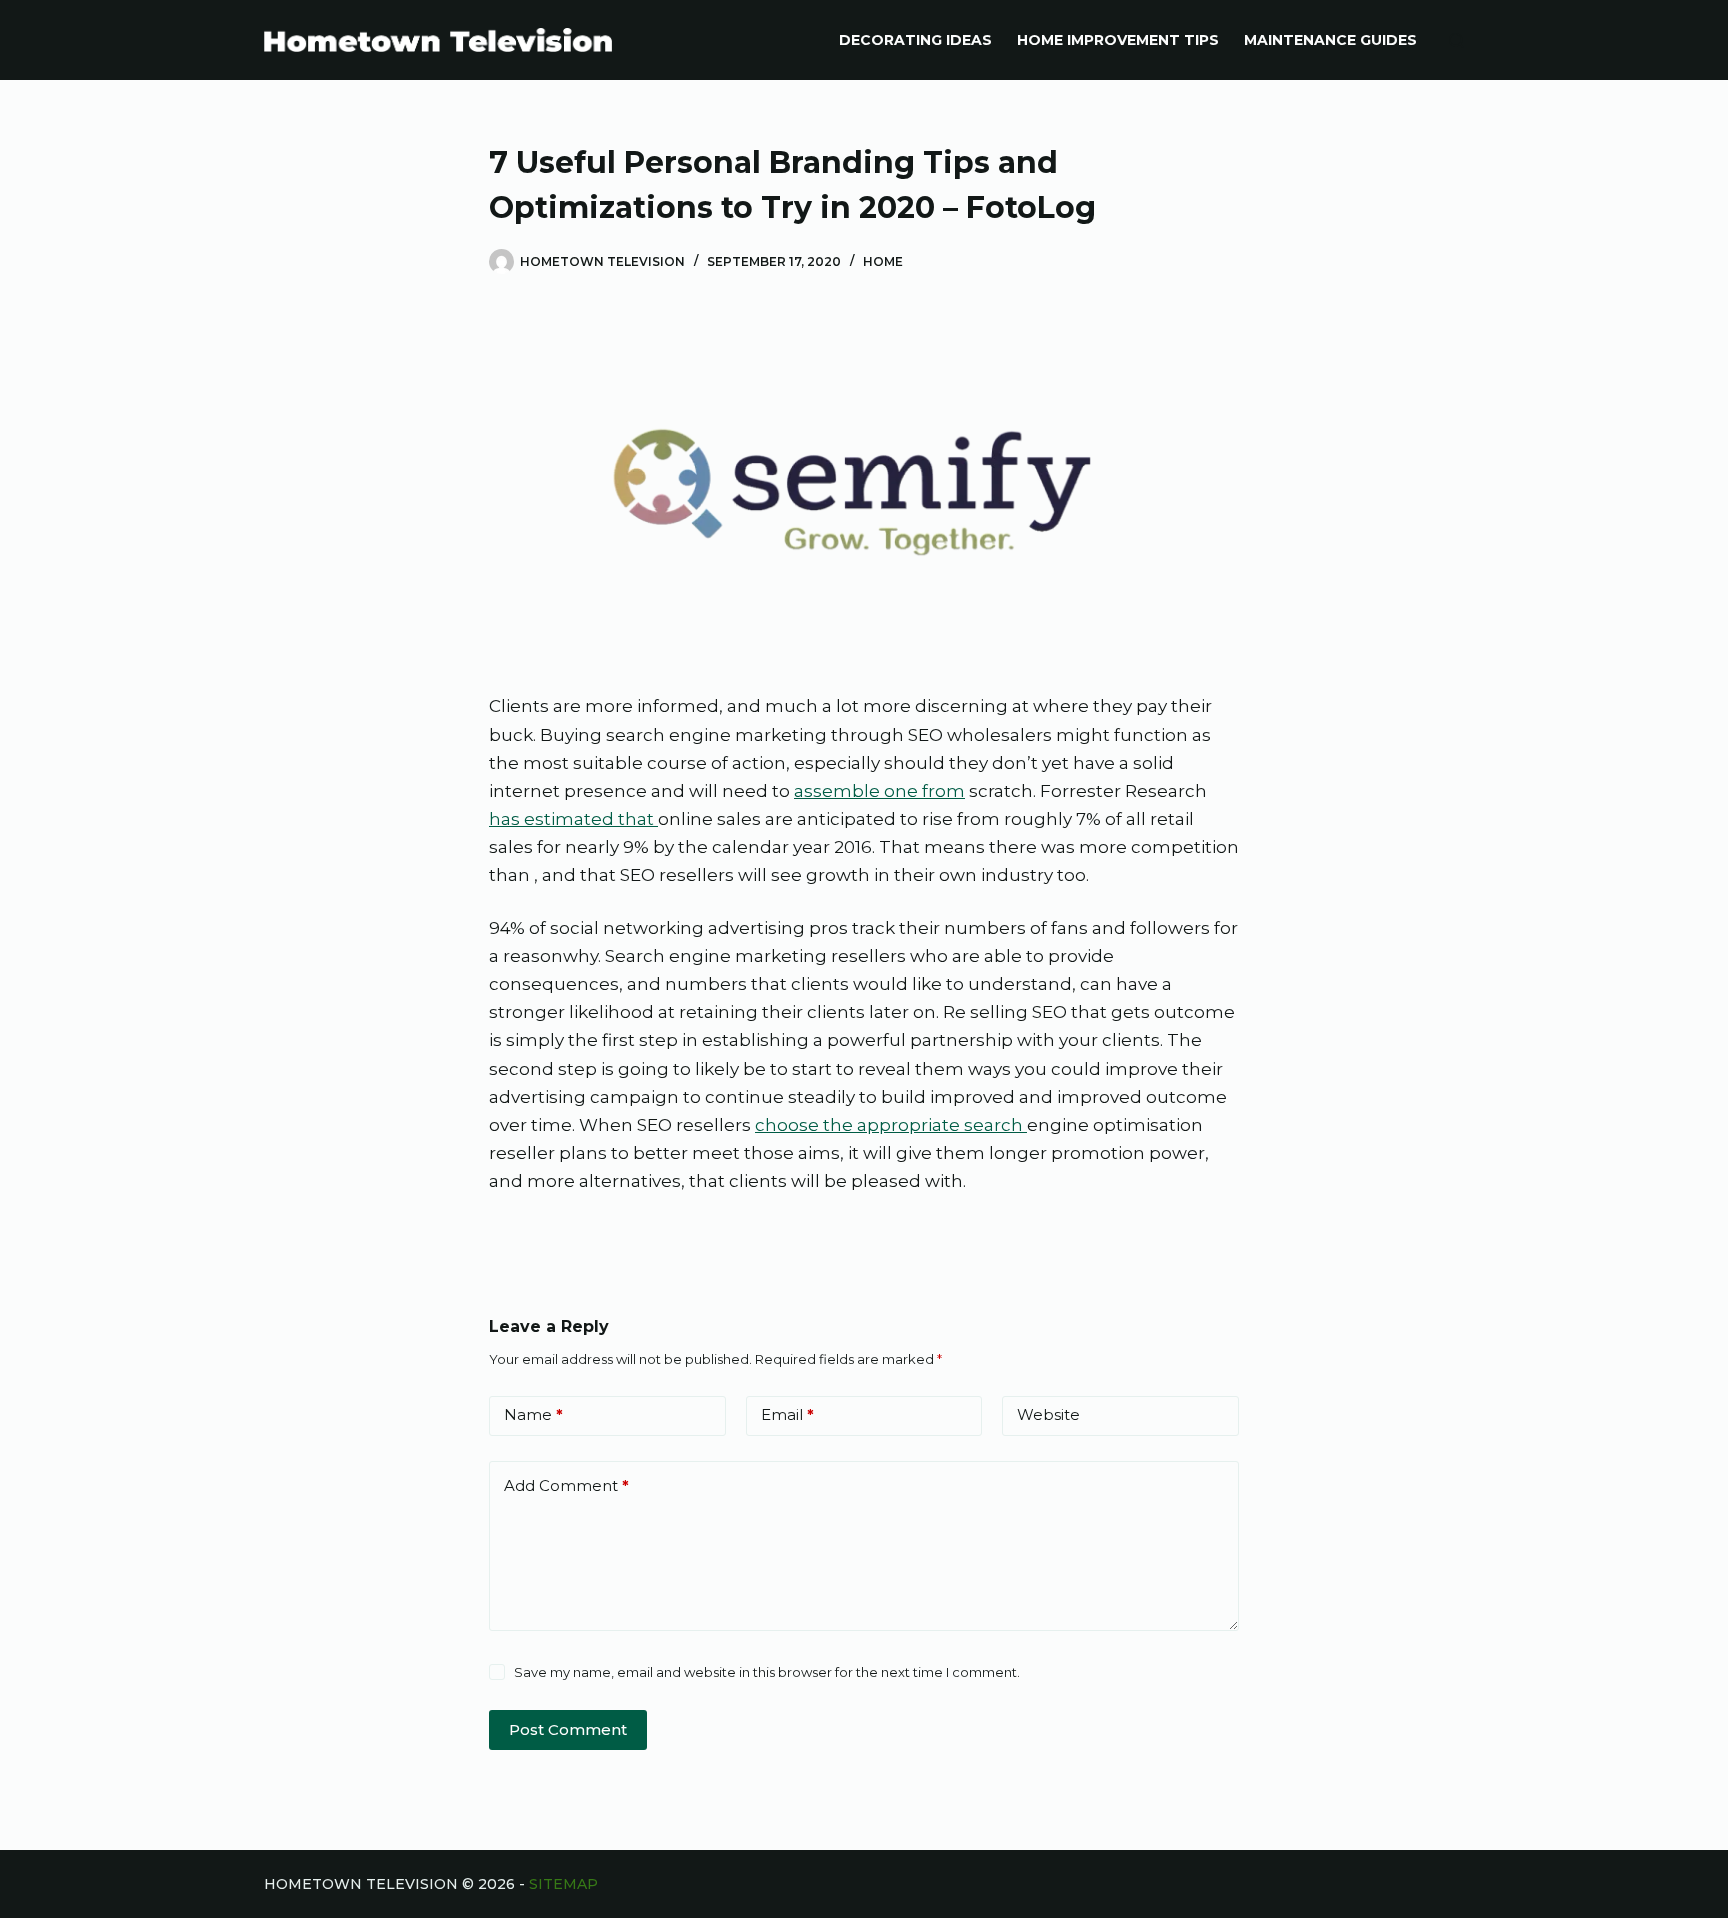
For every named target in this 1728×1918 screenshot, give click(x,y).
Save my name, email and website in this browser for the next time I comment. (767, 1672)
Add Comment (566, 1485)
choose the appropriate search (891, 1125)
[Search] (1456, 40)
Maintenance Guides (1330, 40)
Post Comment (568, 1729)
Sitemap (563, 1884)
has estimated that (573, 819)
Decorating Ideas (915, 40)
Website (1048, 1414)
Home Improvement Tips (1118, 40)
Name (533, 1414)
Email (787, 1414)
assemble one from (879, 791)
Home (883, 261)
